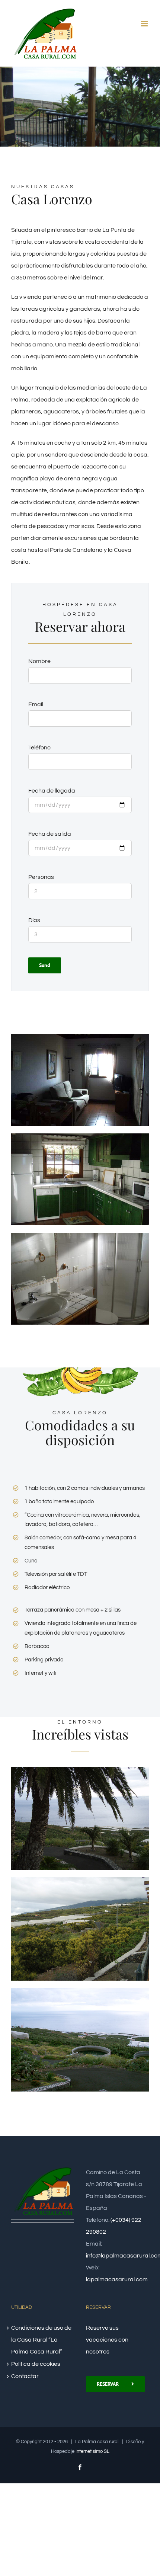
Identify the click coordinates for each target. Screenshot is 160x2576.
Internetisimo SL (92, 2451)
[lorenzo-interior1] (80, 1037)
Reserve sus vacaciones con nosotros (107, 2340)
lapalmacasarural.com (117, 2279)
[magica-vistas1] (80, 1770)
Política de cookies (36, 2364)
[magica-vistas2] (80, 1880)
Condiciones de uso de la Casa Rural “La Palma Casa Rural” (41, 2340)
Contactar (25, 2376)
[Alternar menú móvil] (145, 24)
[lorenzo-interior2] (80, 1136)
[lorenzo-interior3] (80, 1236)
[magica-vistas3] (80, 1991)
